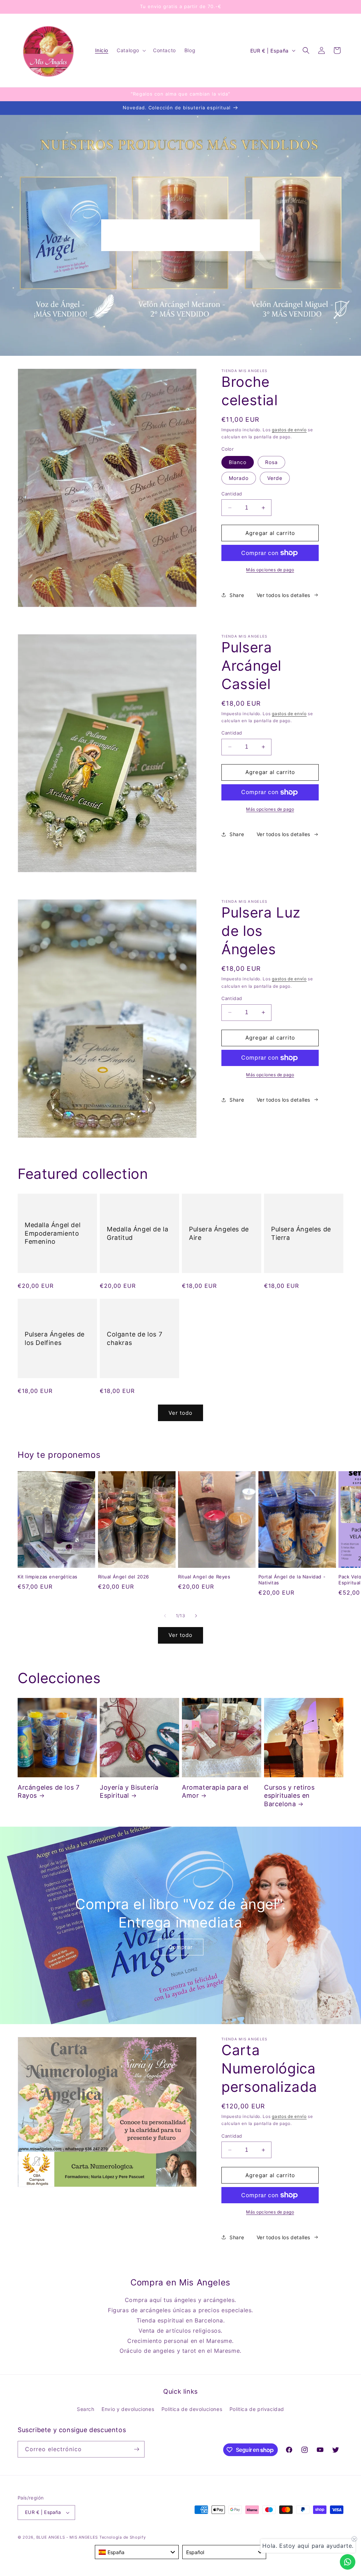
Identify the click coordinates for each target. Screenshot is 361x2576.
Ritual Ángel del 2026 (124, 1577)
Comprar (181, 1947)
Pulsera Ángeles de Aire (219, 1233)
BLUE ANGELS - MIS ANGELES (67, 2537)
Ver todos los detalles (283, 595)
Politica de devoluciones (192, 2409)
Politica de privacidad (257, 2409)
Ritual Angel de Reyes (204, 1577)
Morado (239, 478)
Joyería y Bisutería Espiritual (129, 1791)
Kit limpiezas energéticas (48, 1577)
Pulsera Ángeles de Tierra (301, 1233)
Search (86, 2409)
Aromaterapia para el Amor (215, 1791)
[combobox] (137, 2552)
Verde (275, 478)
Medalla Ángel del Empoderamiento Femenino (53, 1234)
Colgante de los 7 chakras (134, 1338)
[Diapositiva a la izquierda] (165, 1616)
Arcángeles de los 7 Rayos (48, 1791)
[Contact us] (348, 2562)
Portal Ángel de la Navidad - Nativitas (292, 1580)
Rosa (271, 462)
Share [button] (237, 595)
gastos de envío (289, 430)
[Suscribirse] (136, 2449)
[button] (131, 50)
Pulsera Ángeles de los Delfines (55, 1338)
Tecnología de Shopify (123, 2537)
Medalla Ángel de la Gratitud (137, 1233)
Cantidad (232, 494)
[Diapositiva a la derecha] (196, 1616)
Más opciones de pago (270, 570)
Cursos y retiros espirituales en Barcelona (289, 1796)
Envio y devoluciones (128, 2409)
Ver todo (180, 1413)
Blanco (238, 462)
